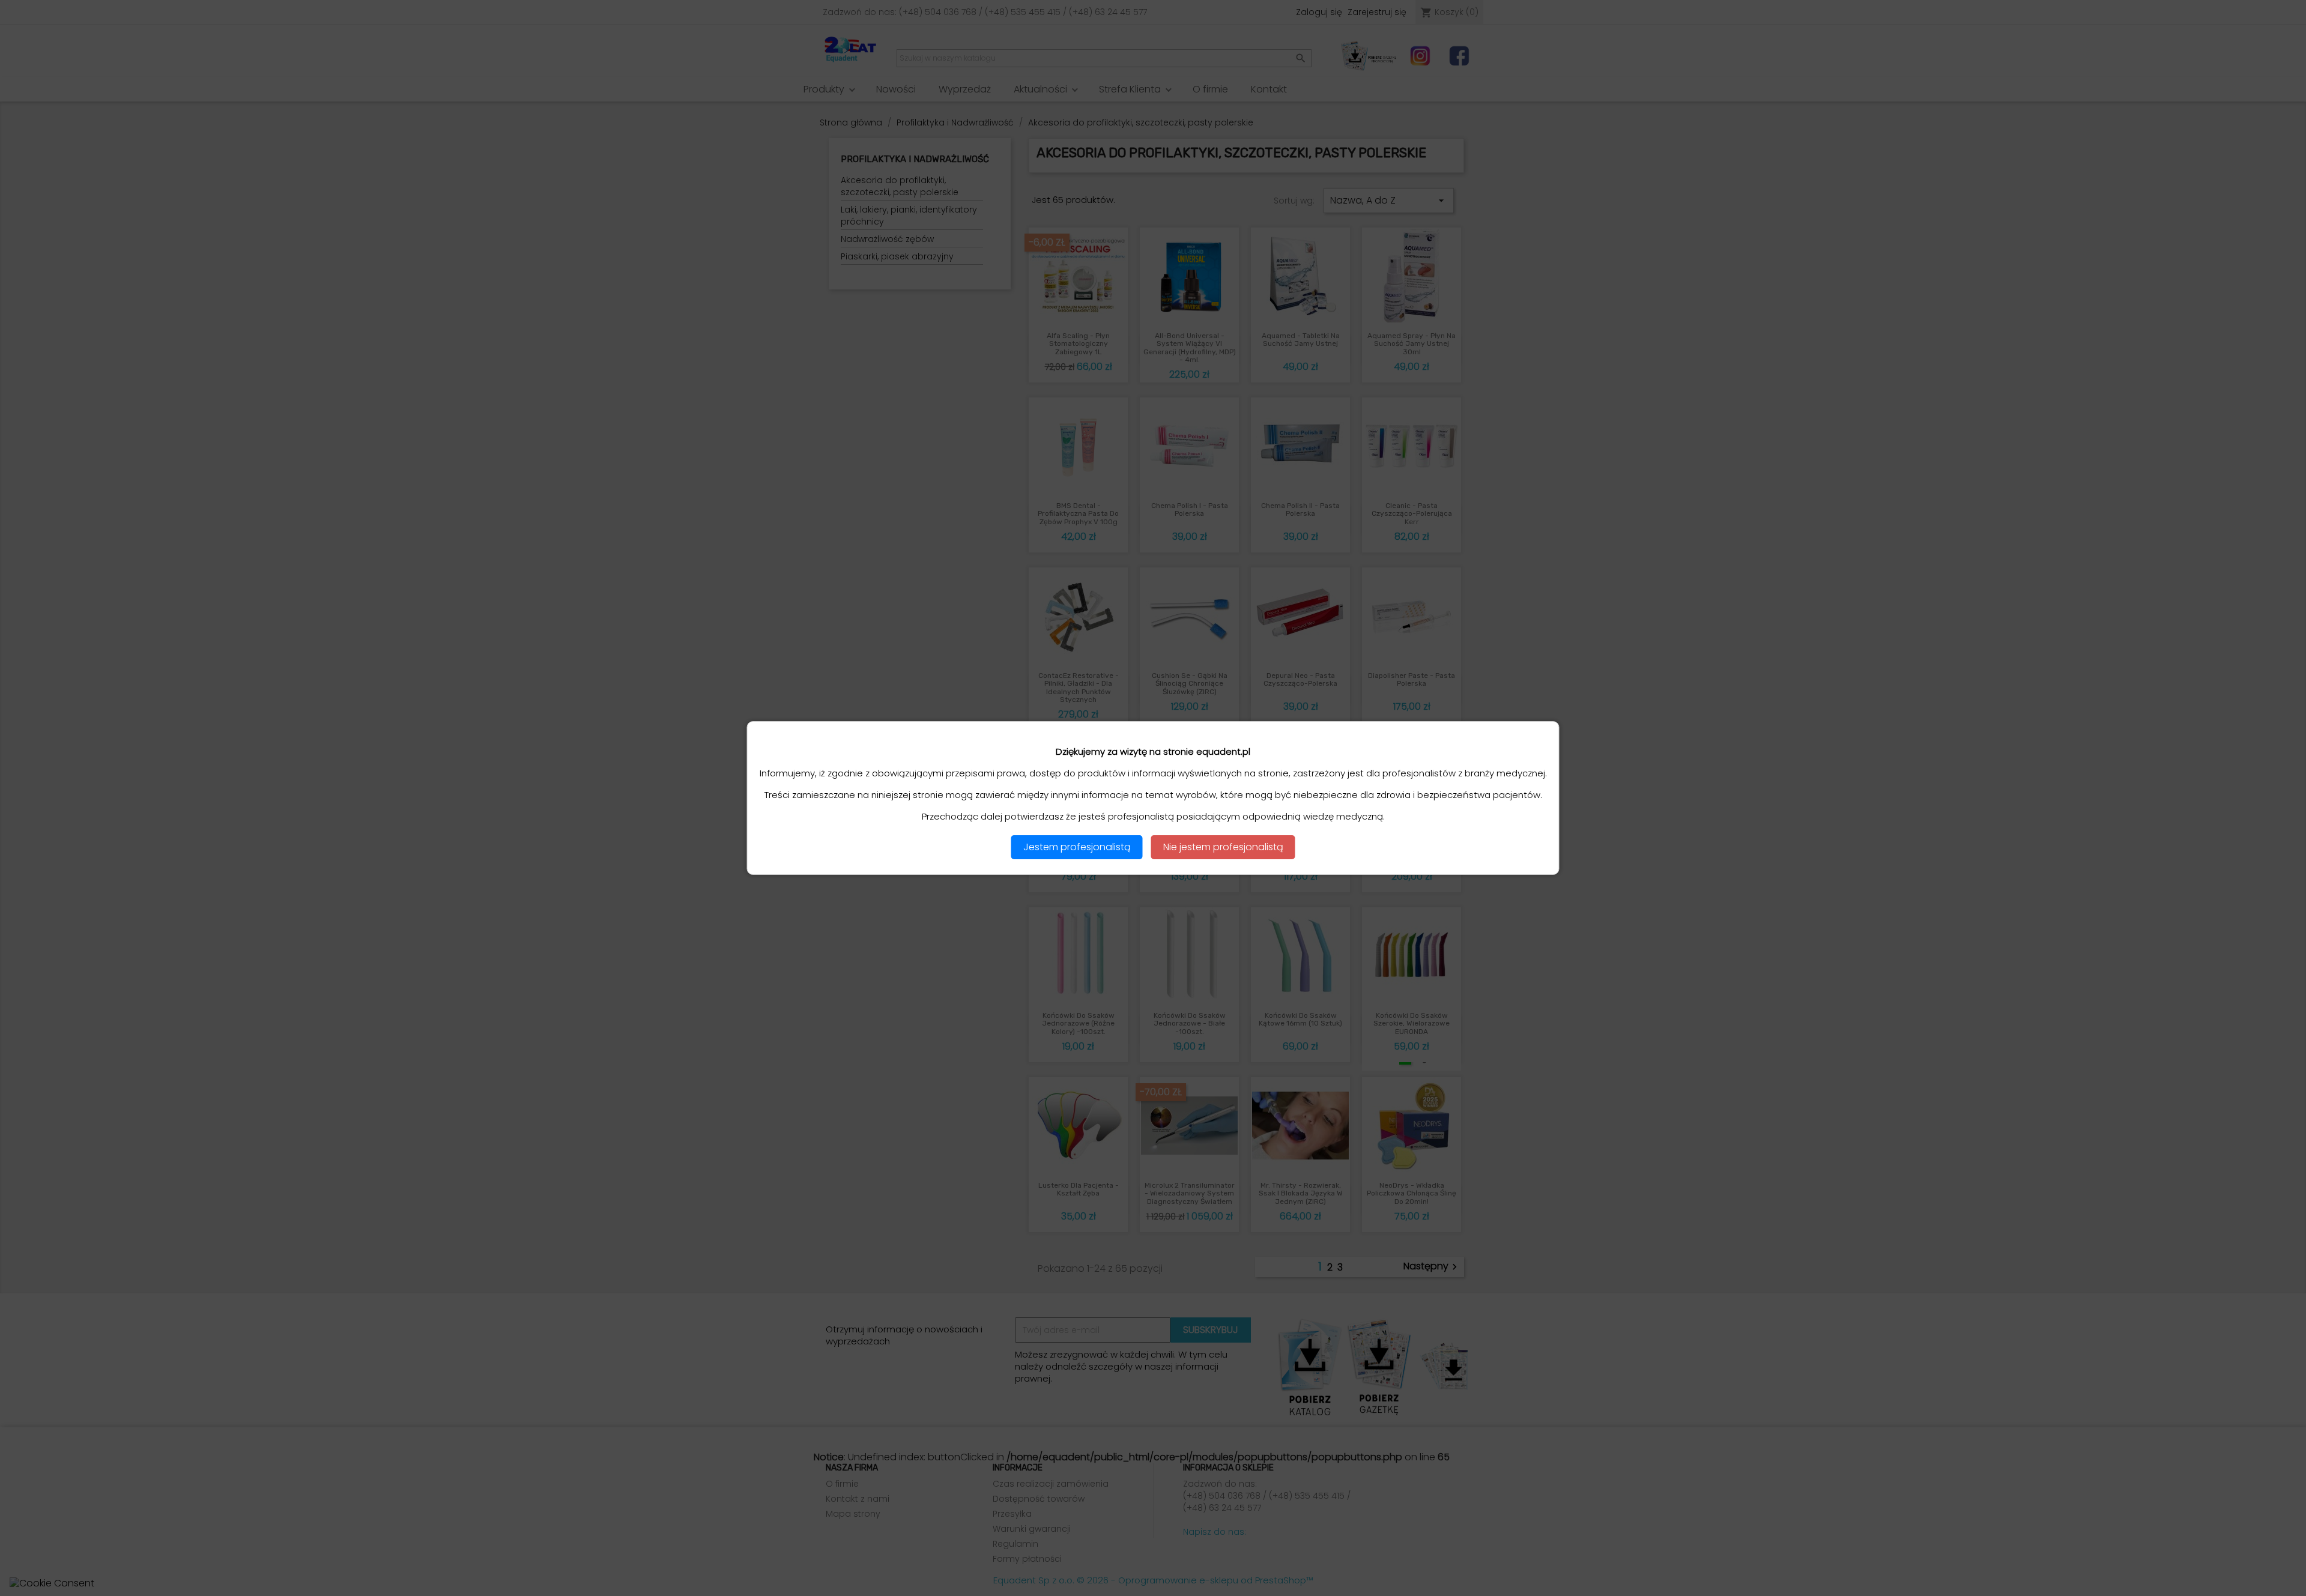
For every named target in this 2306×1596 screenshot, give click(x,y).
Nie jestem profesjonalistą (1223, 847)
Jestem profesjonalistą (1077, 847)
